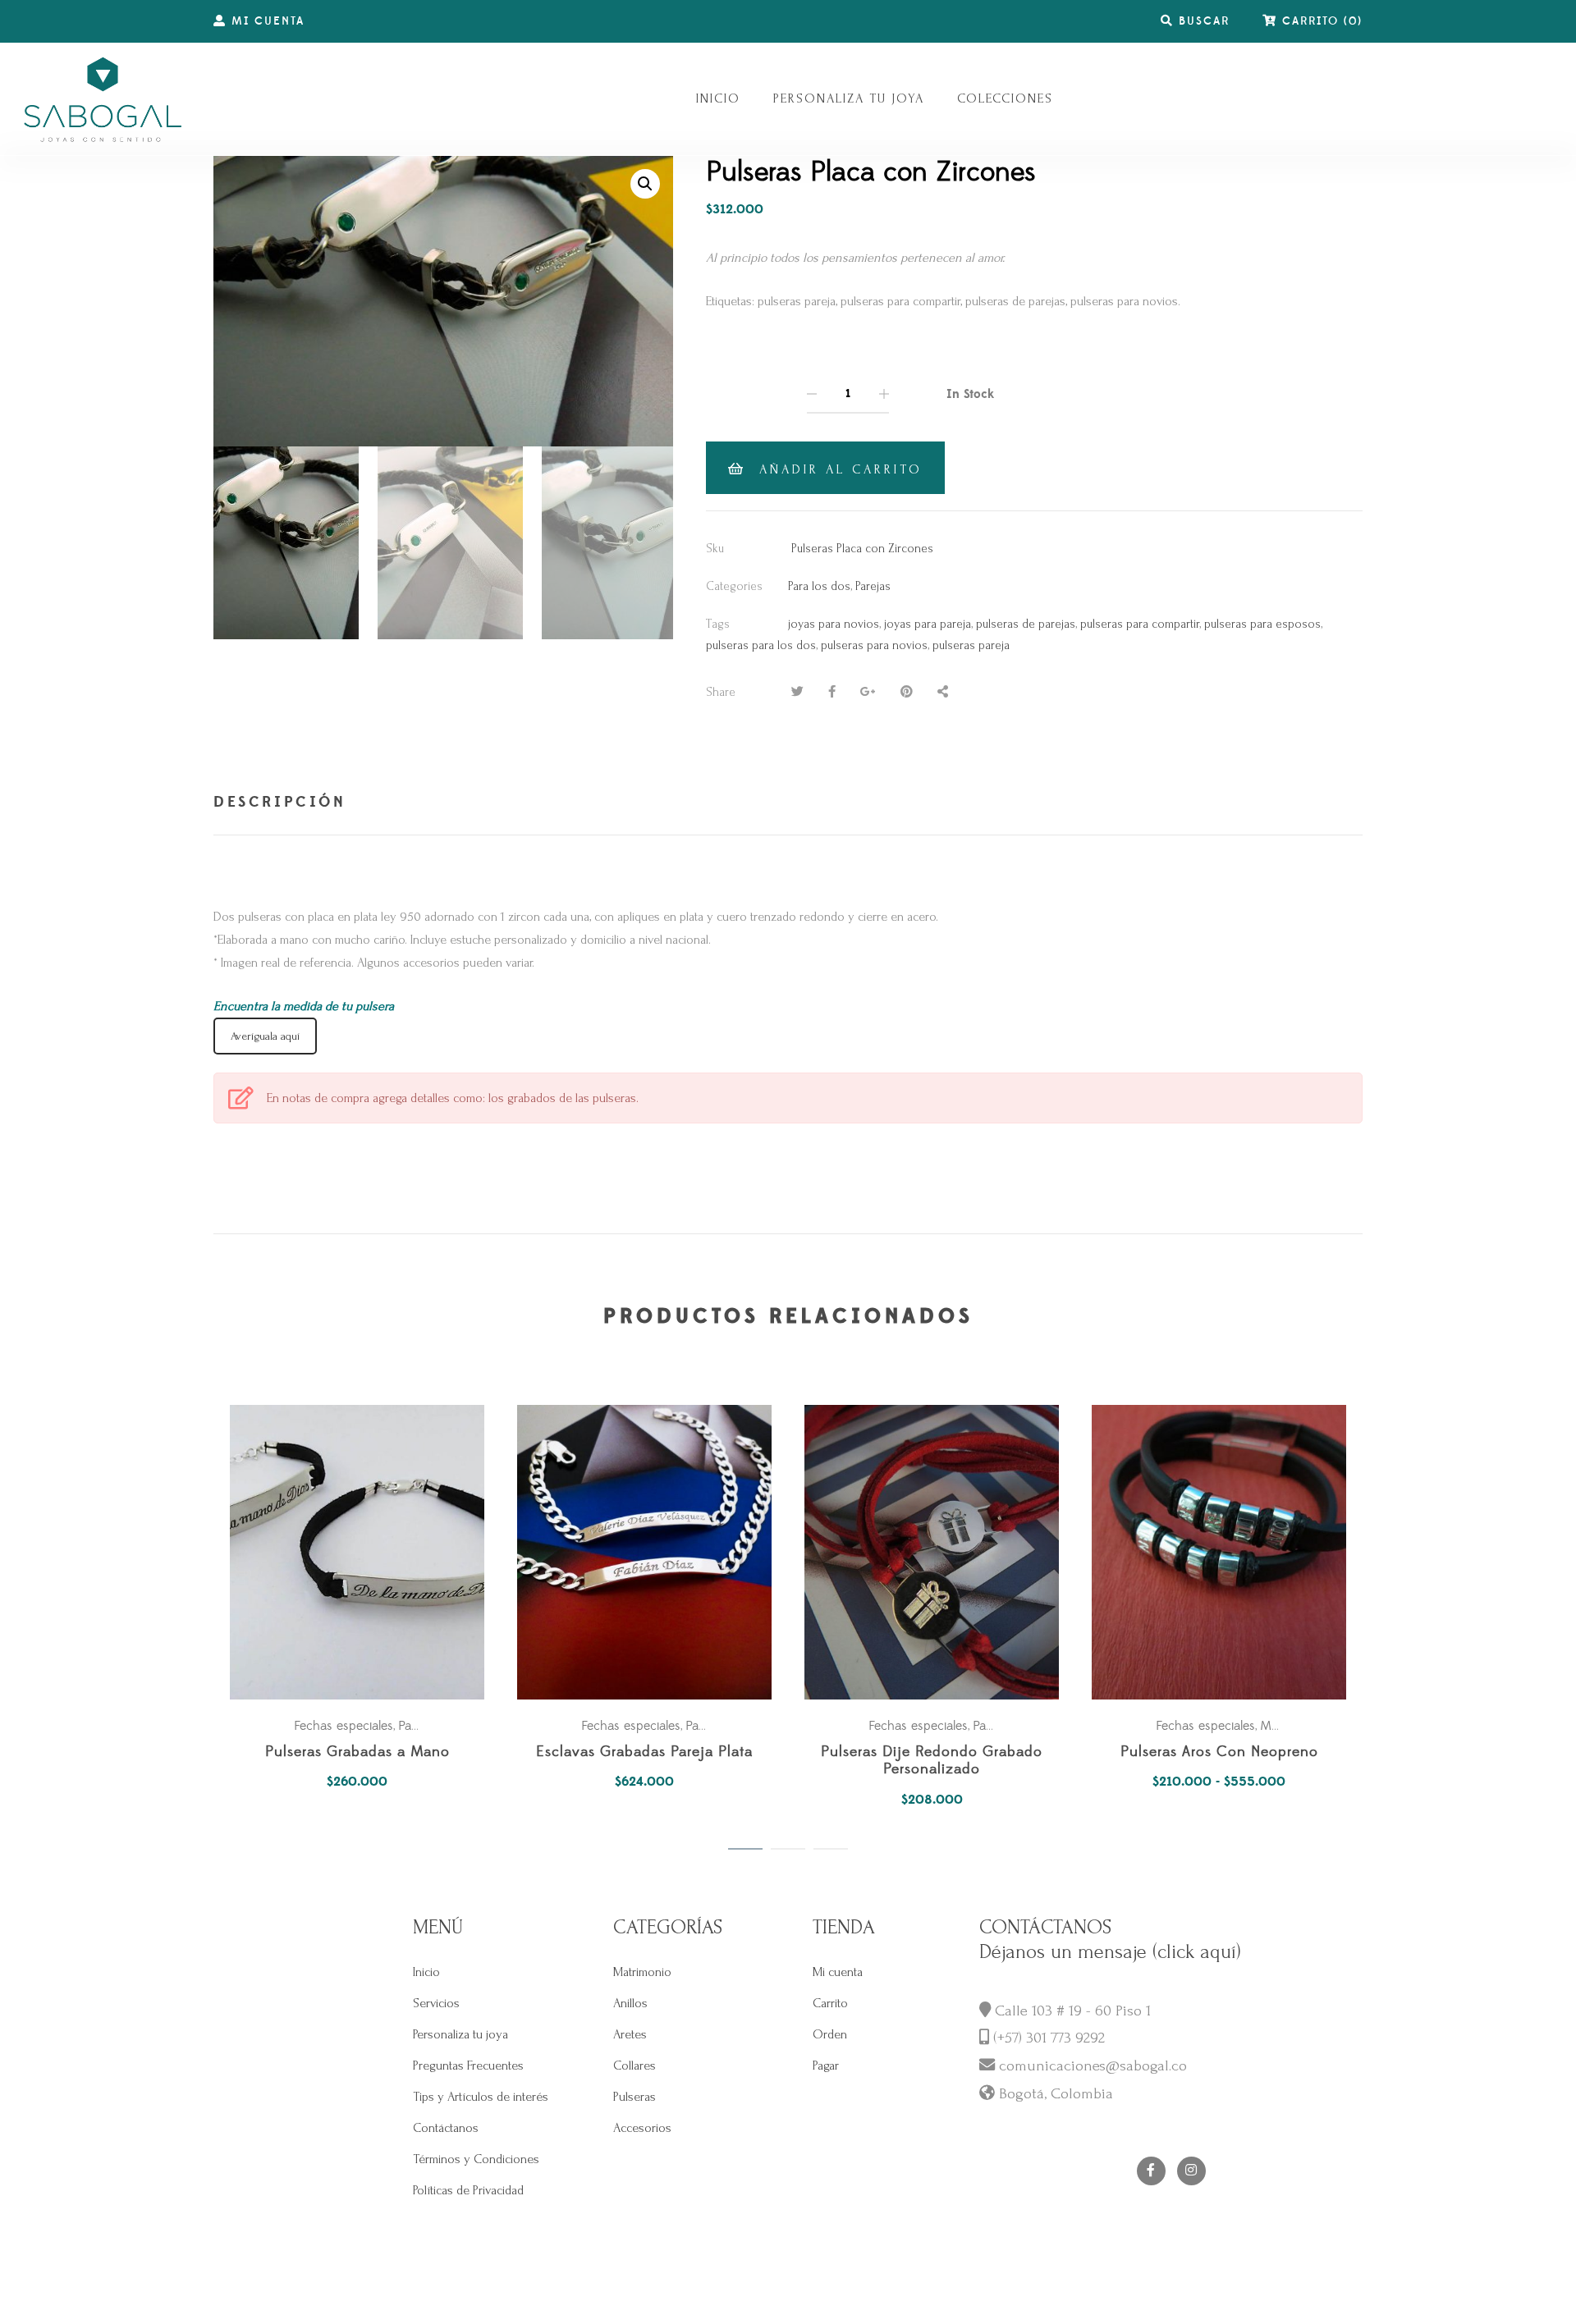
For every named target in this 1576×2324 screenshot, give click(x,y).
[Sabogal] (103, 99)
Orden (830, 2034)
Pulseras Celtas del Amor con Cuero (1219, 1752)
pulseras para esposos (1262, 624)
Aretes (630, 2034)
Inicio (426, 1972)
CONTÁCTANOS (1045, 1927)
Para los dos (819, 586)
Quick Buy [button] (365, 1552)
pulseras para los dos (761, 645)
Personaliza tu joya (460, 2034)
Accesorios (642, 2128)
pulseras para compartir (1140, 624)
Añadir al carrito (841, 469)
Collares (635, 2066)
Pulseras (635, 2097)
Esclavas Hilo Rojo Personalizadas (932, 1752)
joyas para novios (834, 624)
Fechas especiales (344, 1726)
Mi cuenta (838, 1972)
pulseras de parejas (1026, 624)
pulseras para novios (874, 645)
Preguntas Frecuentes (468, 2066)
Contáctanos (446, 2128)
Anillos (630, 2003)
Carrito (830, 2003)
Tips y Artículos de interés (481, 2097)
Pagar (826, 2066)
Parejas (873, 586)
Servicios (436, 2003)
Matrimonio (642, 1972)
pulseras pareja (971, 645)
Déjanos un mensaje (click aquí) (1110, 1952)
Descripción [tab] (280, 802)
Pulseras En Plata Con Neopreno (357, 1752)
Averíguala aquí (265, 1036)
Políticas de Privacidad (468, 2190)
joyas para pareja (928, 624)
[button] (645, 184)
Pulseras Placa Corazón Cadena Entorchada (644, 1761)
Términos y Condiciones (476, 2159)
